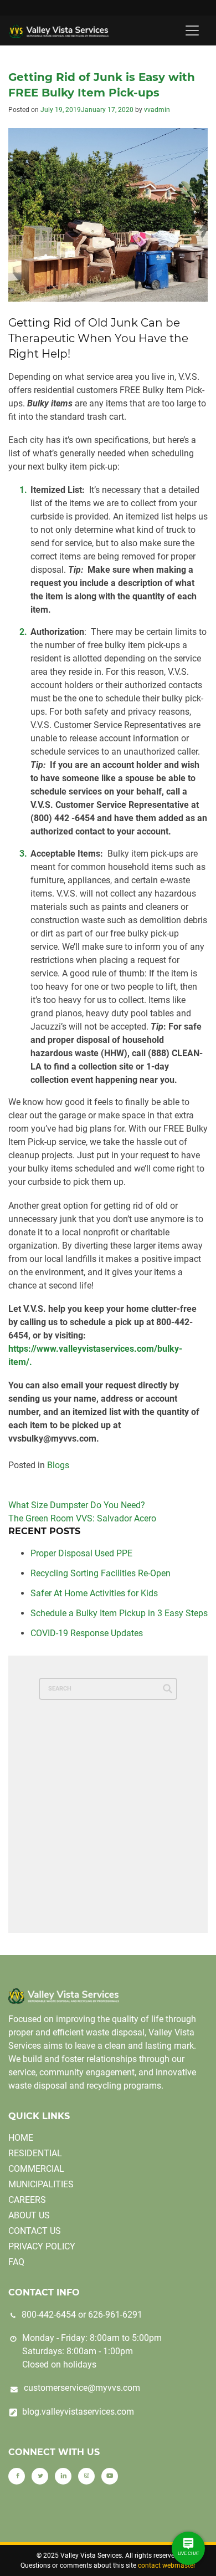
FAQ (16, 2262)
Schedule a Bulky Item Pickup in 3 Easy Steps (119, 1613)
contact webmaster (167, 2565)
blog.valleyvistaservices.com (78, 2412)
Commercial (36, 2169)
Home (21, 2138)
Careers (27, 2200)
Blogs (58, 1465)
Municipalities (41, 2184)
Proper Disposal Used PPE (81, 1553)
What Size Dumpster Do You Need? (77, 1505)
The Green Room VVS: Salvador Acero (82, 1518)
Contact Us (35, 2231)
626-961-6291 (115, 2315)
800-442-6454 (49, 2315)
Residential (35, 2153)
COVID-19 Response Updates (87, 1633)
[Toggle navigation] (192, 30)
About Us (29, 2215)
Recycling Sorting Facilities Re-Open (101, 1573)
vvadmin (157, 110)
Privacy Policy (42, 2246)
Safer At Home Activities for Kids (94, 1593)
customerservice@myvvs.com (82, 2388)
